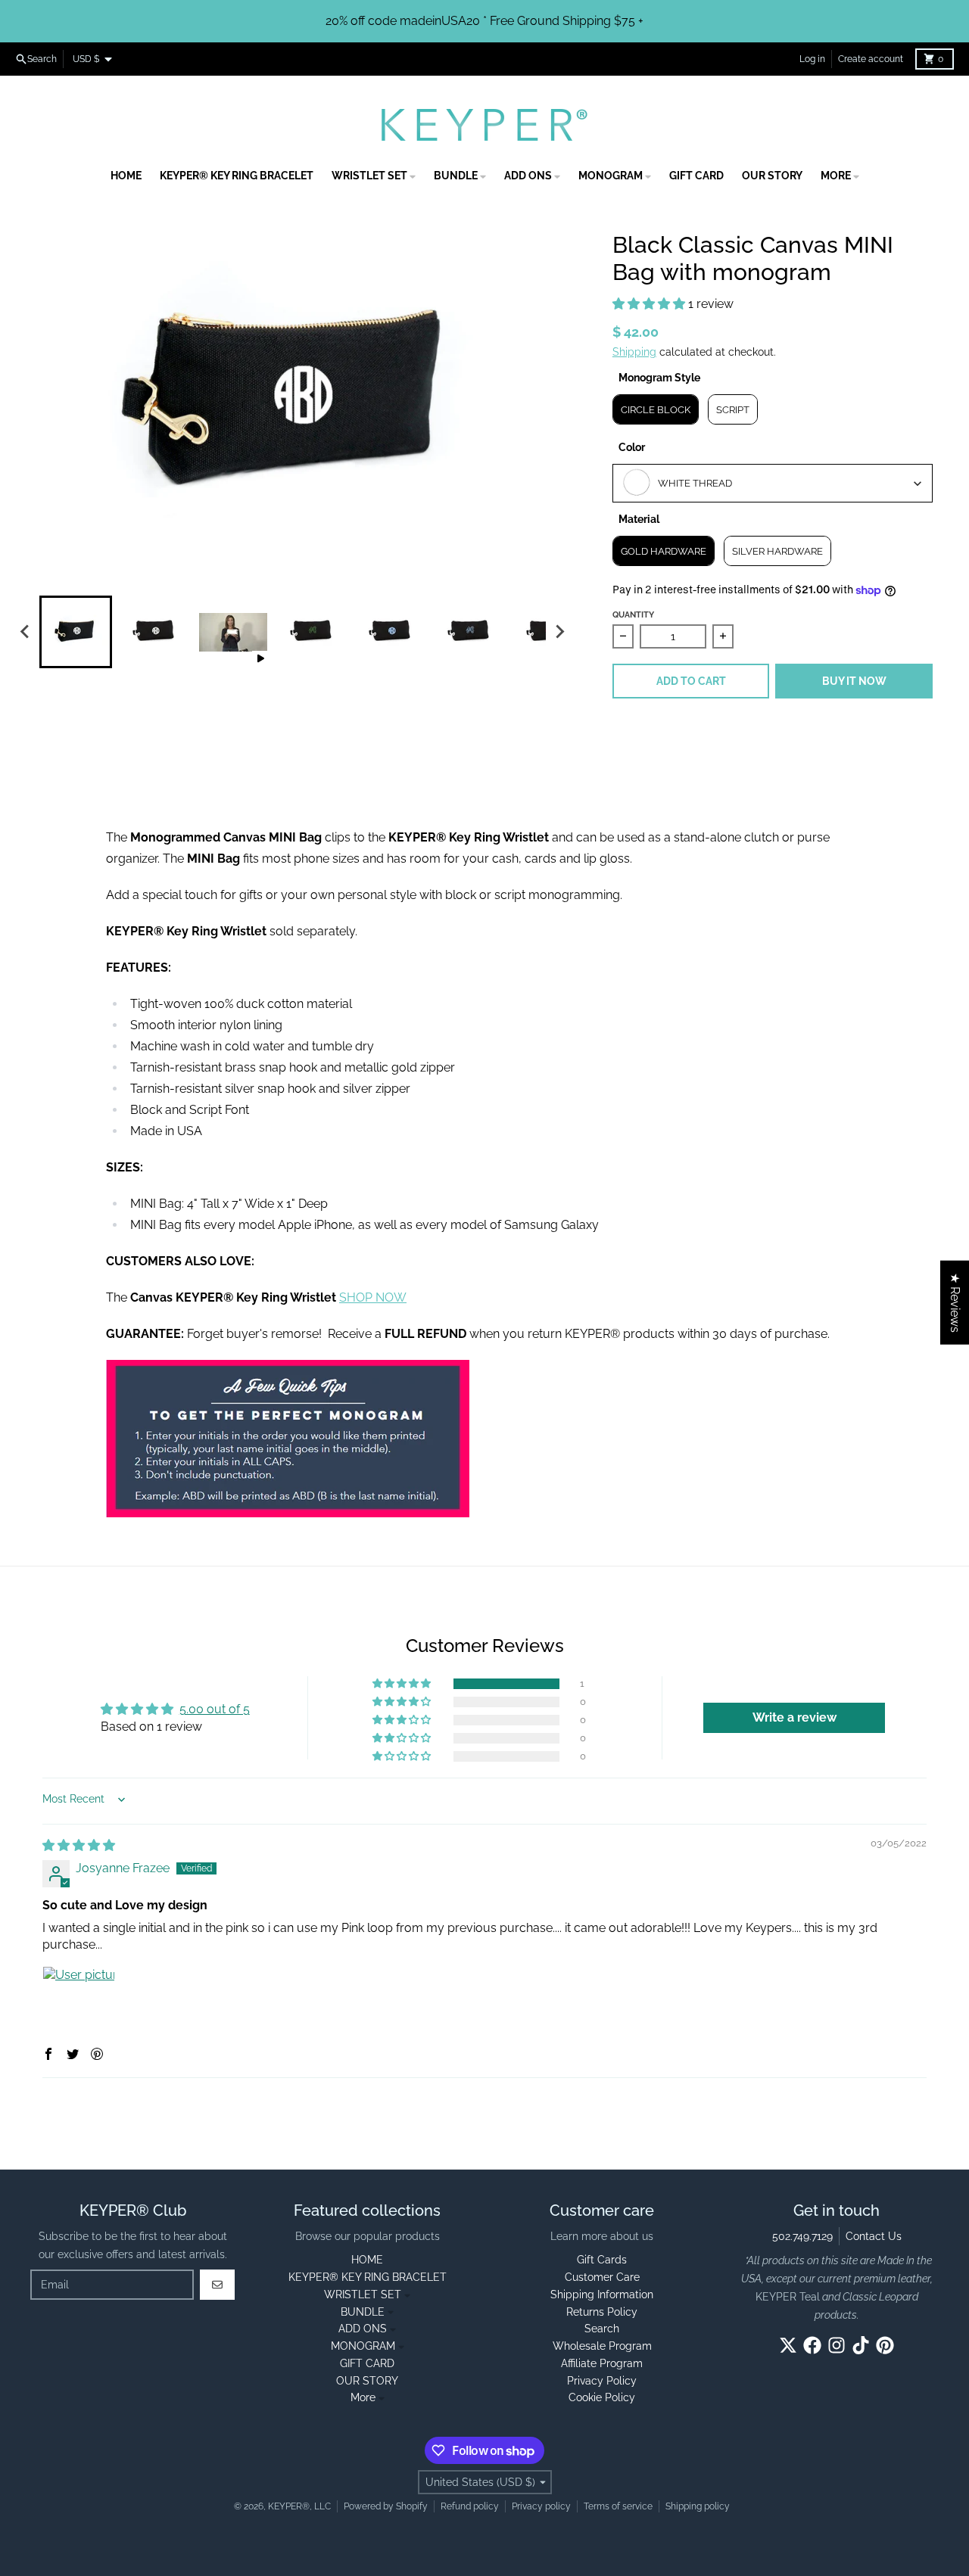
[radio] (656, 409)
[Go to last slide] (26, 632)
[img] (79, 1845)
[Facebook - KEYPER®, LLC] (812, 2345)
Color (632, 447)
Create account (871, 59)
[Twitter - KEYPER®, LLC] (788, 2345)
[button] (650, 304)
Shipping (634, 352)
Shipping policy (698, 2506)
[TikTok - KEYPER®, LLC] (861, 2345)
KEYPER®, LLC (299, 2506)
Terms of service (618, 2506)
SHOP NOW (373, 1297)
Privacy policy (541, 2506)
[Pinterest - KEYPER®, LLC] (885, 2345)
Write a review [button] (795, 1717)
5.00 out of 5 (215, 1709)
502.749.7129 (802, 2236)
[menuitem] (76, 632)
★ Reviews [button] (955, 1303)
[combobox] (773, 483)
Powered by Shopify (386, 2506)
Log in (812, 59)
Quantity (633, 615)
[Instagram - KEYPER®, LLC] (837, 2345)
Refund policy (470, 2506)
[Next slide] (559, 632)
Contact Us (874, 2236)
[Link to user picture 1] (79, 2002)
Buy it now (854, 681)
